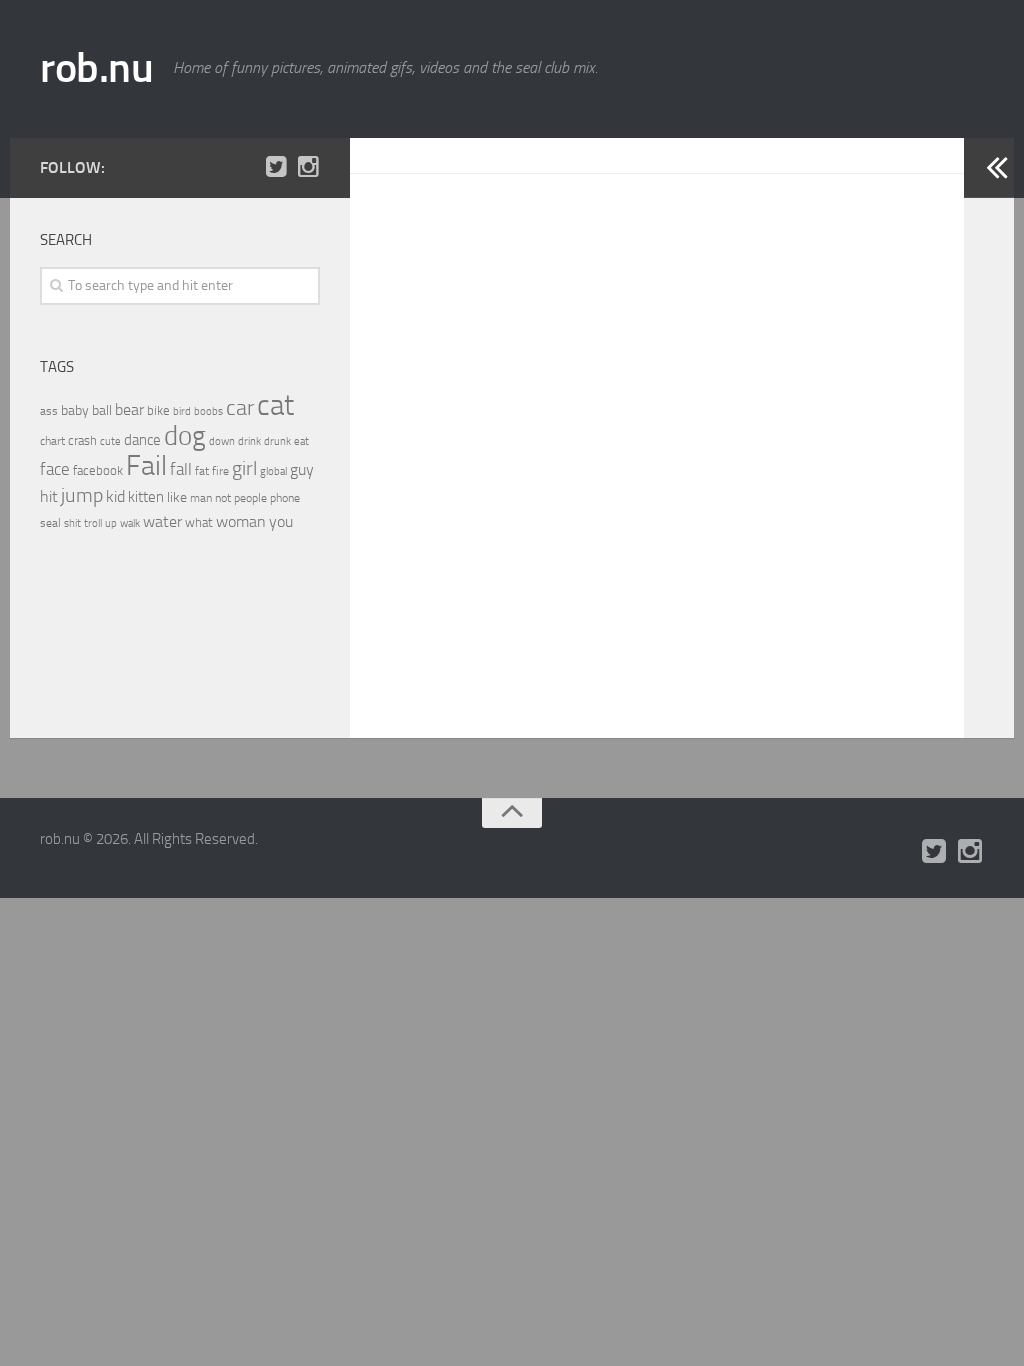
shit (72, 523)
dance (142, 440)
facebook (98, 470)
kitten (146, 497)
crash (82, 440)
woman (241, 521)
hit (49, 496)
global (273, 471)
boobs (208, 411)
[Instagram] (308, 167)
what (199, 522)
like (177, 497)
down (222, 441)
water (162, 521)
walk (130, 523)
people (250, 497)
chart (52, 441)
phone (285, 498)
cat (275, 405)
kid (115, 496)
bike (158, 410)
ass (49, 411)
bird (182, 411)
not (223, 498)
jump (82, 495)
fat (202, 471)
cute (110, 441)
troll (93, 523)
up (111, 523)
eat (301, 441)
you (281, 521)
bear (129, 409)
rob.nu (96, 68)
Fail (146, 465)
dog (185, 436)
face (55, 469)
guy (302, 469)
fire (220, 471)
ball (102, 410)
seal (50, 523)
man (201, 498)
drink (249, 441)
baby (75, 410)
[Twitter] (276, 167)
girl (244, 468)
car (240, 408)
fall (181, 469)
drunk (277, 441)
